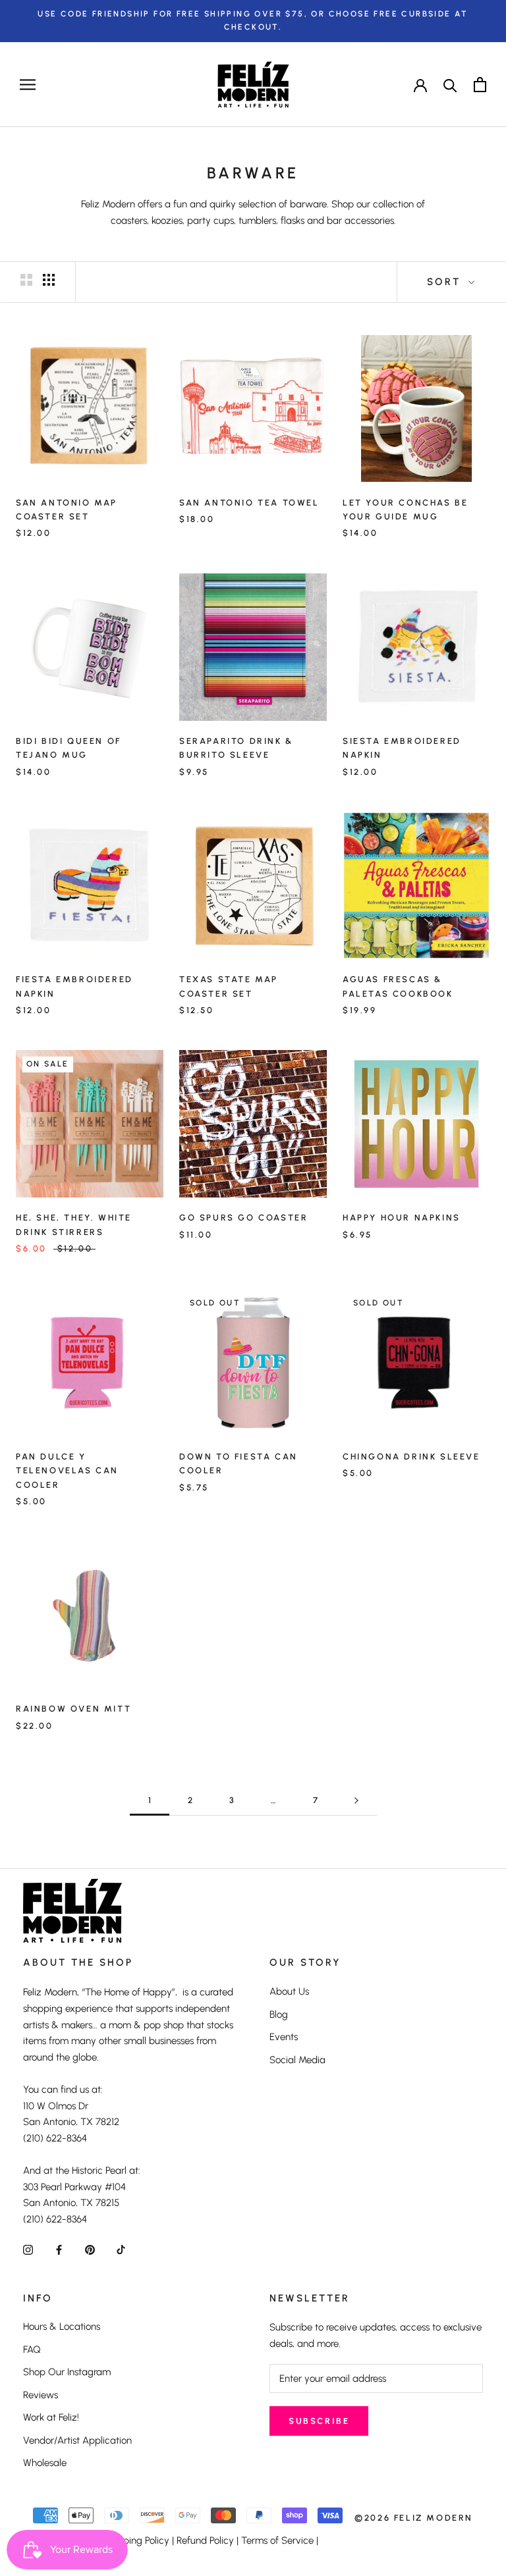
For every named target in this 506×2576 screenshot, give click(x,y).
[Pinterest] (90, 2249)
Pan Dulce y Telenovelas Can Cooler (67, 1471)
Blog (279, 2014)
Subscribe (319, 2421)
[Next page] (356, 1801)
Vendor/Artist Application (77, 2440)
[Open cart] (480, 85)
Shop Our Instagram (67, 2372)
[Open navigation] (28, 85)
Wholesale (45, 2463)
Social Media (297, 2060)
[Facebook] (59, 2249)
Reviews (41, 2395)
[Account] (420, 84)
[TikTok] (121, 2249)
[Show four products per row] (49, 280)
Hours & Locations (62, 2326)
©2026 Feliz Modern (414, 2518)
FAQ (32, 2350)
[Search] (450, 85)
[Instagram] (28, 2249)
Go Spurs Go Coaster (243, 1218)
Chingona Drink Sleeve (411, 1457)
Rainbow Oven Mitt (73, 1709)
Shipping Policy (137, 2540)
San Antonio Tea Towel (249, 503)
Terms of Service (277, 2540)
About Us (289, 1991)
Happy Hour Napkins (402, 1218)
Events (284, 2037)
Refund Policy (205, 2540)
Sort (446, 282)
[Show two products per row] (26, 280)
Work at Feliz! (51, 2417)
